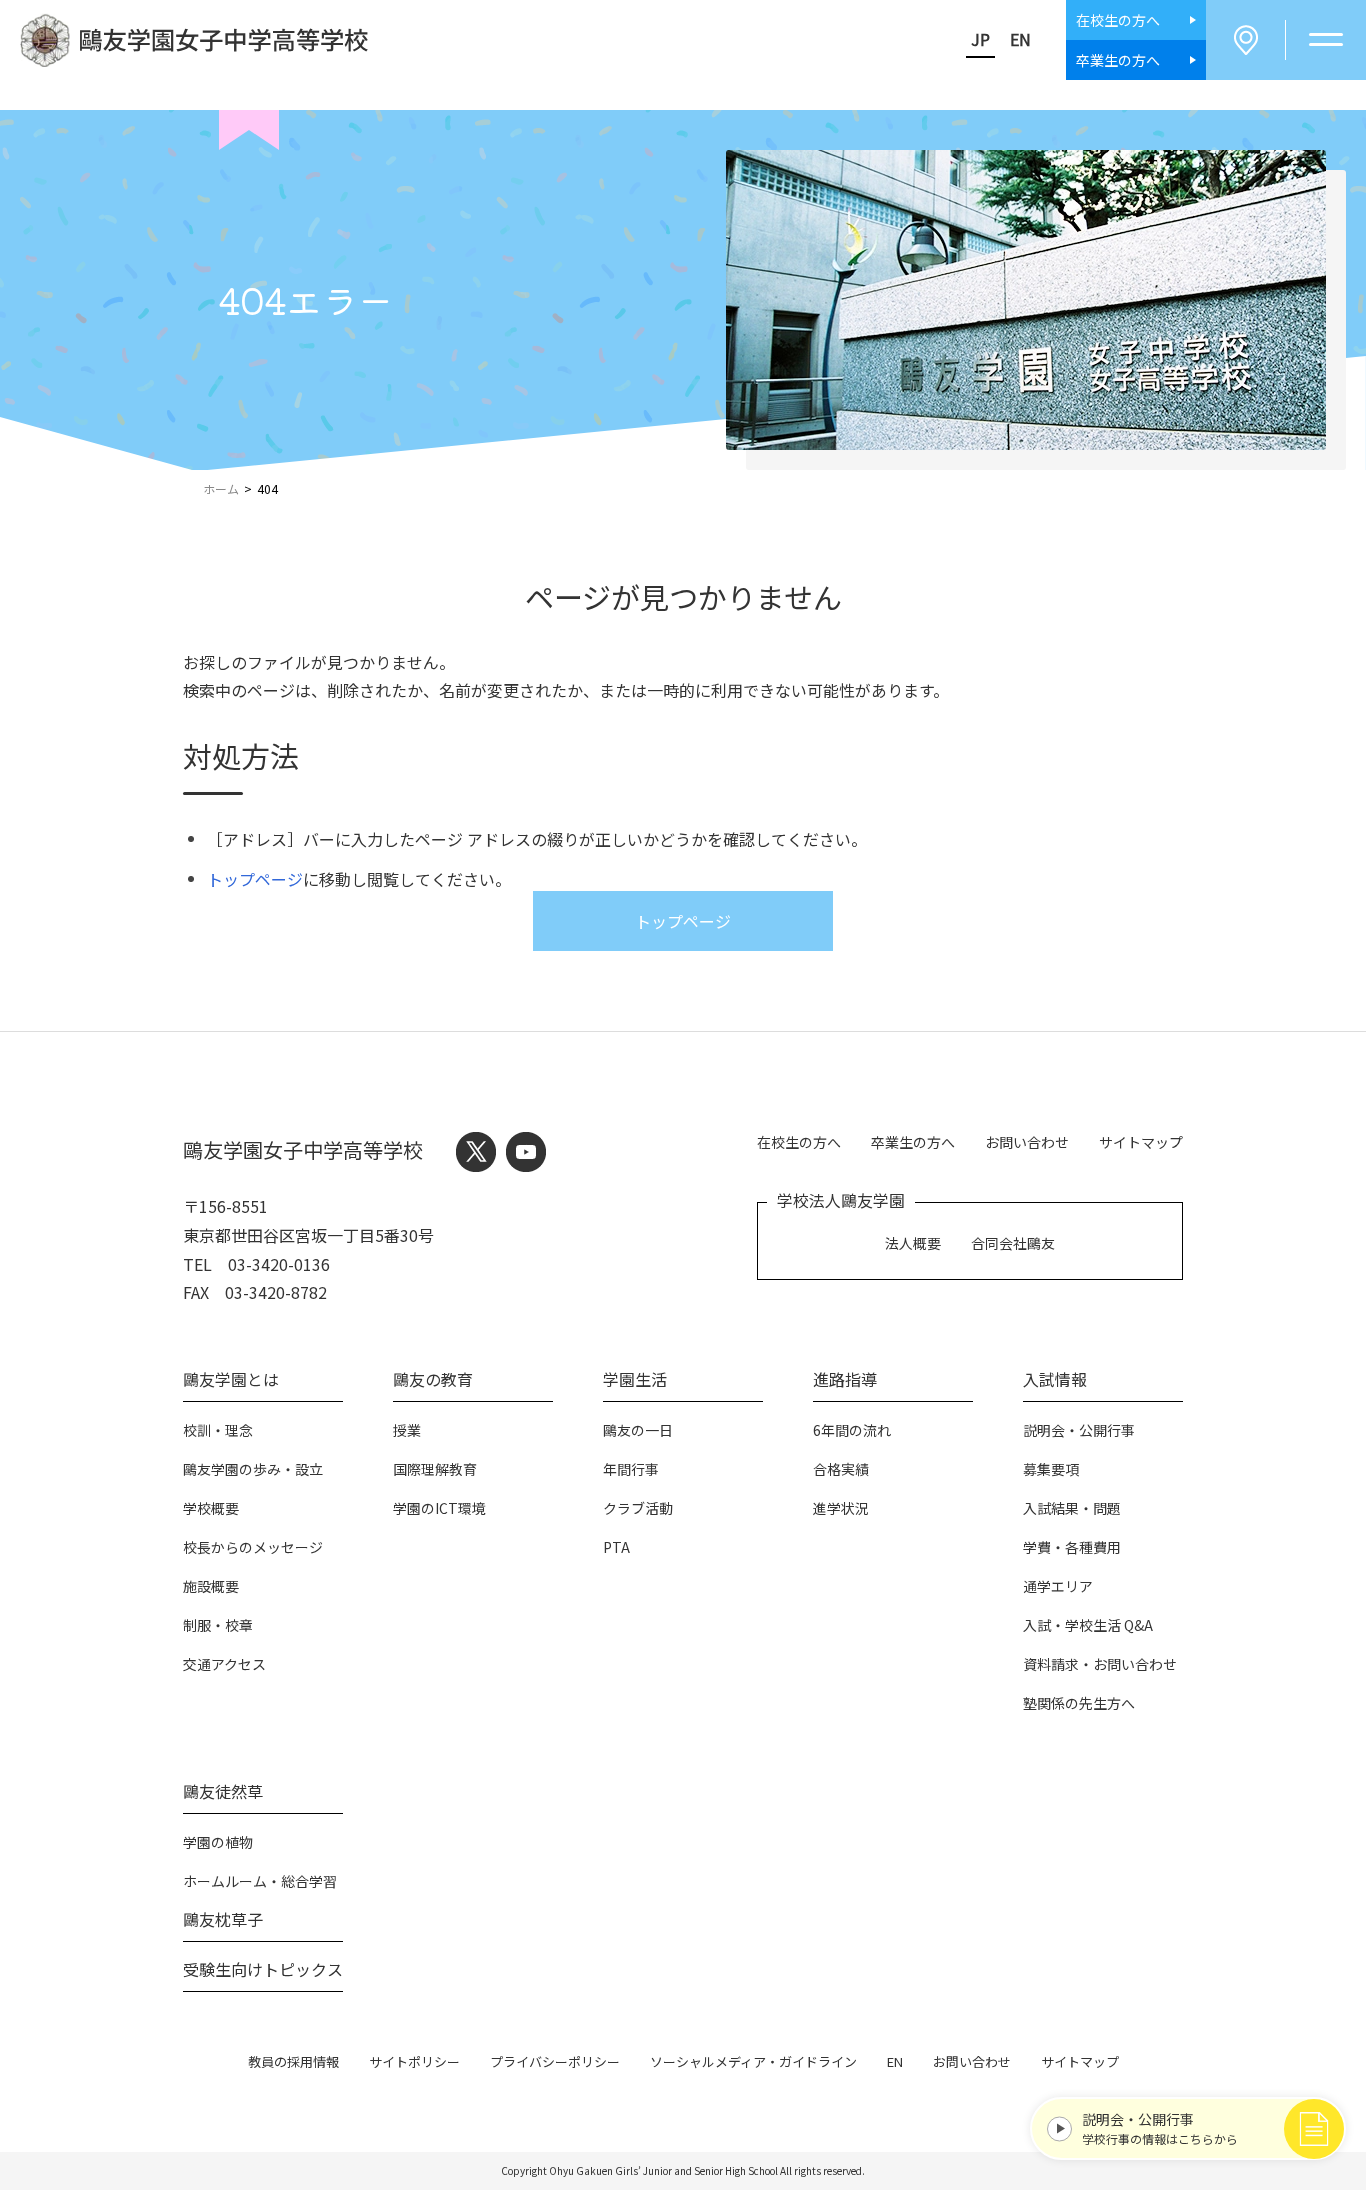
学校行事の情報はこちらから (1160, 2128)
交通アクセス (224, 1664)
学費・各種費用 (1072, 1547)
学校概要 (211, 1508)
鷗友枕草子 (223, 1919)
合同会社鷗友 (1013, 1243)
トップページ (255, 879)
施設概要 (211, 1586)
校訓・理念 (218, 1430)
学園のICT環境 (439, 1508)
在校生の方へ (799, 1142)
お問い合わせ (1027, 1142)
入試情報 (1055, 1379)
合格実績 (841, 1469)
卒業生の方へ (913, 1142)
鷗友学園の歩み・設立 (253, 1469)
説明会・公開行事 (1079, 1430)
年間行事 (631, 1469)
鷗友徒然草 (223, 1791)
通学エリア (1058, 1586)
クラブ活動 (638, 1508)
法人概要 (913, 1243)
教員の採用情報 (293, 2061)
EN (1020, 39)
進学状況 (841, 1508)
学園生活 (635, 1379)
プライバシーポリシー (555, 2061)
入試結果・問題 (1072, 1508)
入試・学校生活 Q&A (1088, 1625)
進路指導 (845, 1379)
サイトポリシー (414, 2061)
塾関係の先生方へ (1079, 1703)
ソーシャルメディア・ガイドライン (753, 2061)
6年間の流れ (852, 1430)
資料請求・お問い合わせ (1100, 1664)
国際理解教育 (435, 1469)
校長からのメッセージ (253, 1547)
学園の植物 (218, 1842)
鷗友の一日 (638, 1430)
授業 (407, 1430)
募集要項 (1051, 1469)
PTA (616, 1547)
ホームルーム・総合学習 (260, 1881)
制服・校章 (218, 1625)
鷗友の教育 (433, 1379)
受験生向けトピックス (263, 1969)
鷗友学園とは (231, 1379)
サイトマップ (1141, 1142)
